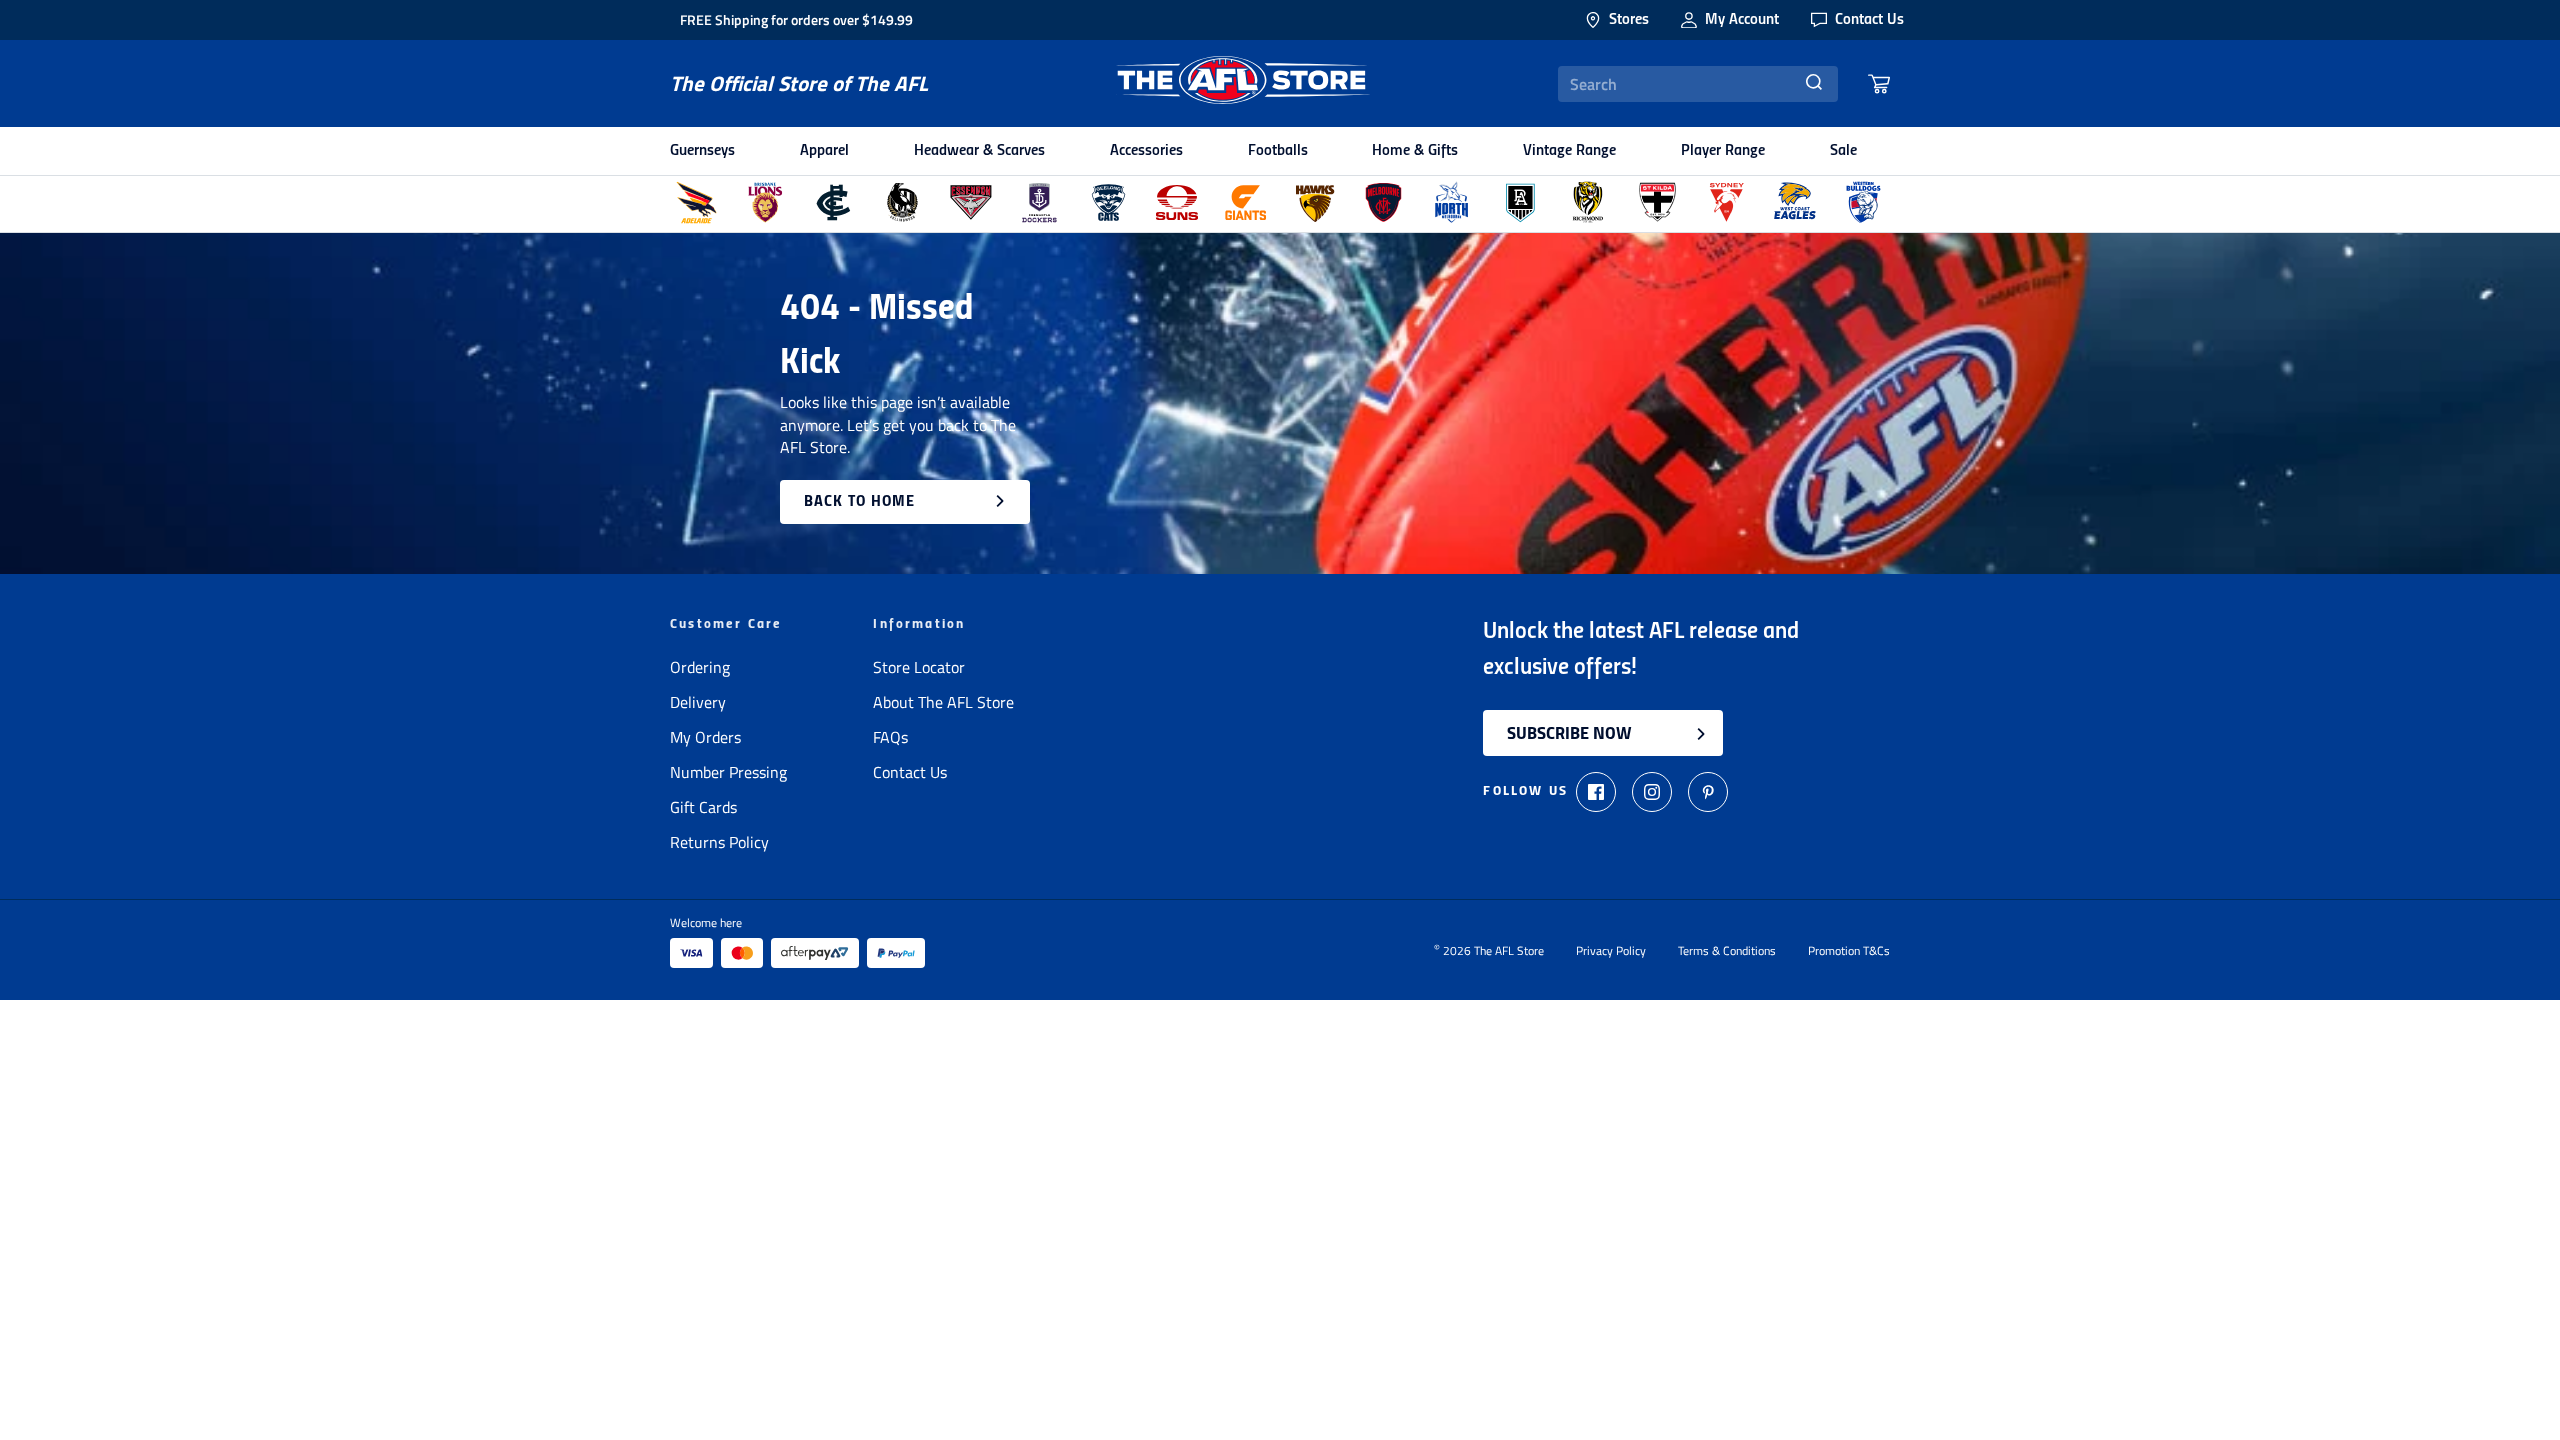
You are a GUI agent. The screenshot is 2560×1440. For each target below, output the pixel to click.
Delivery (698, 702)
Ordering (700, 667)
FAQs (890, 737)
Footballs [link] (1278, 151)
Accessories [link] (1146, 151)
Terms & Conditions (1727, 951)
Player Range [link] (1723, 151)
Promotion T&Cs (1849, 951)
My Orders (705, 737)
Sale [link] (1843, 151)
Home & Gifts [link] (1415, 151)
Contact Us (910, 772)
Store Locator (919, 667)
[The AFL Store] (1243, 83)
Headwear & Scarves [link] (979, 151)
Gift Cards (703, 807)
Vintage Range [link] (1569, 151)
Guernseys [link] (702, 151)
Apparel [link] (824, 151)
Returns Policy (719, 842)
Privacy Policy (1611, 951)
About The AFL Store (943, 702)
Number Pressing (728, 772)
